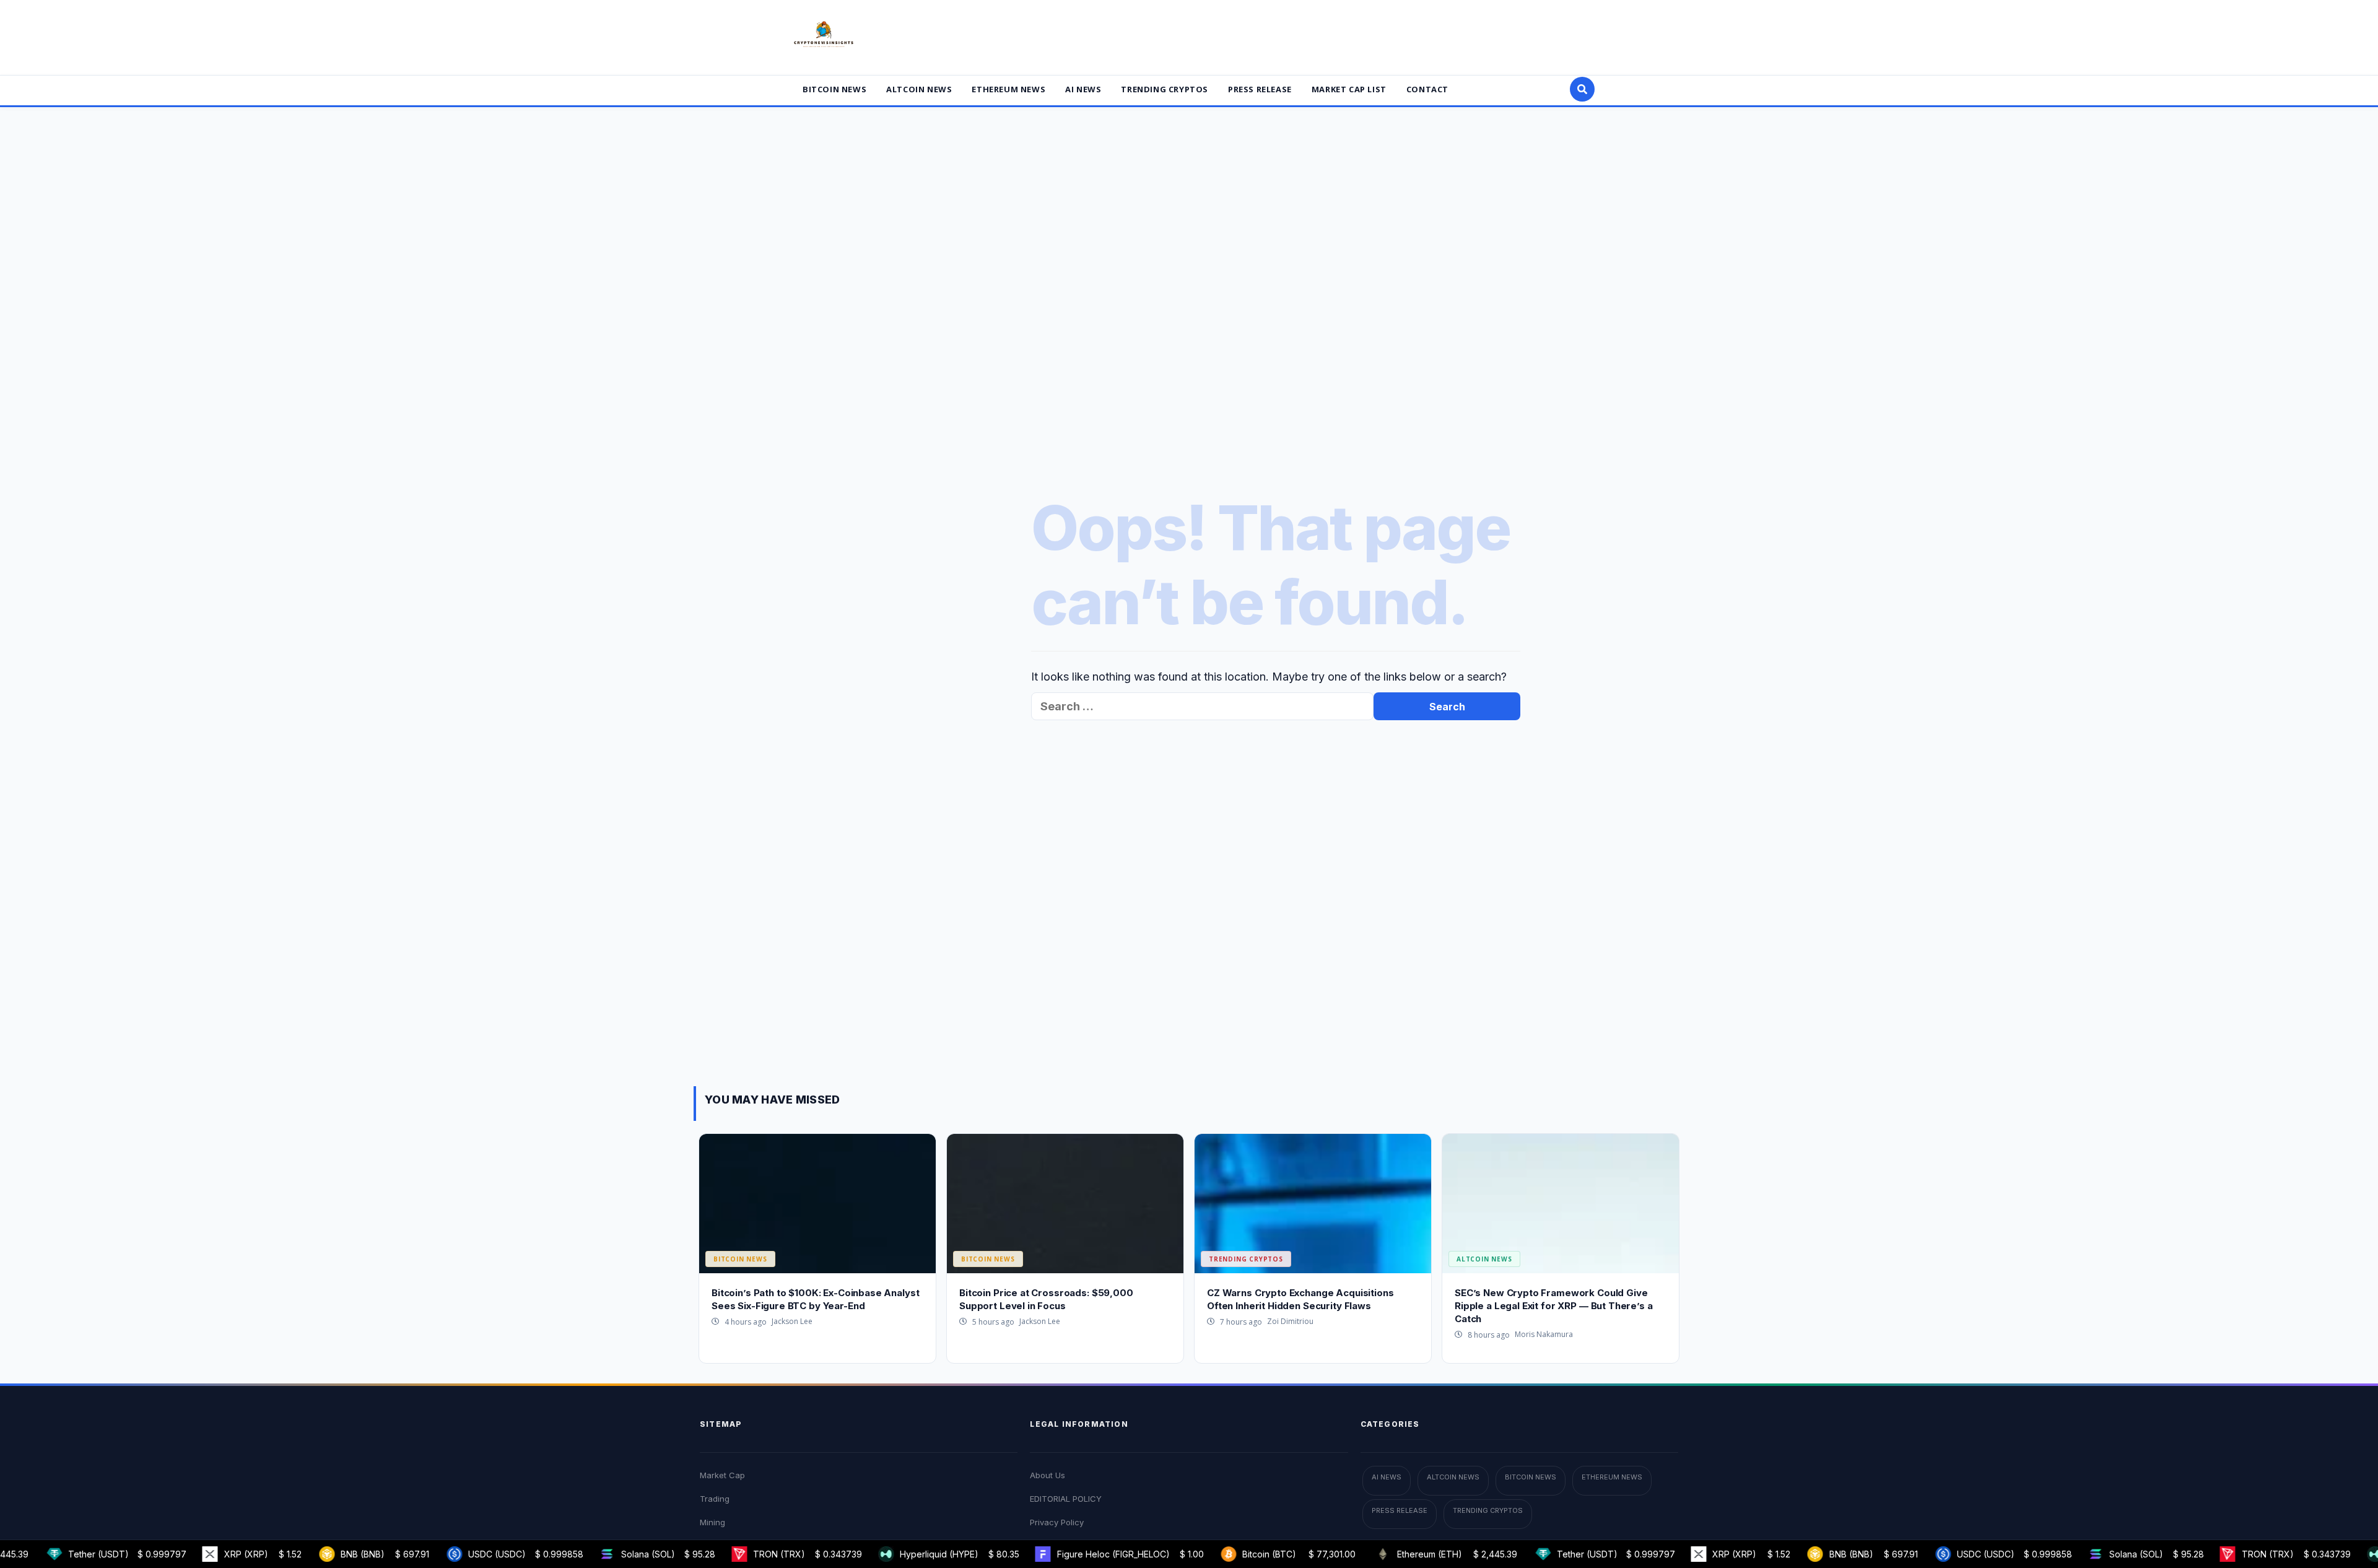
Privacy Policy (1057, 1522)
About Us (1047, 1475)
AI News (1083, 89)
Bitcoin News (834, 89)
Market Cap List (1349, 89)
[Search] (1582, 89)
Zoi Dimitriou (1290, 1321)
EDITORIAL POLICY (1066, 1499)
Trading (715, 1499)
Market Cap (722, 1475)
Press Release (1260, 89)
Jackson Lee (792, 1321)
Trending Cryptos (1165, 89)
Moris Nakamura (1544, 1334)
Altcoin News (919, 89)
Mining (712, 1522)
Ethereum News (1008, 89)
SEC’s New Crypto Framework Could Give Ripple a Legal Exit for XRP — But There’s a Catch (1554, 1306)
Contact (1427, 89)
